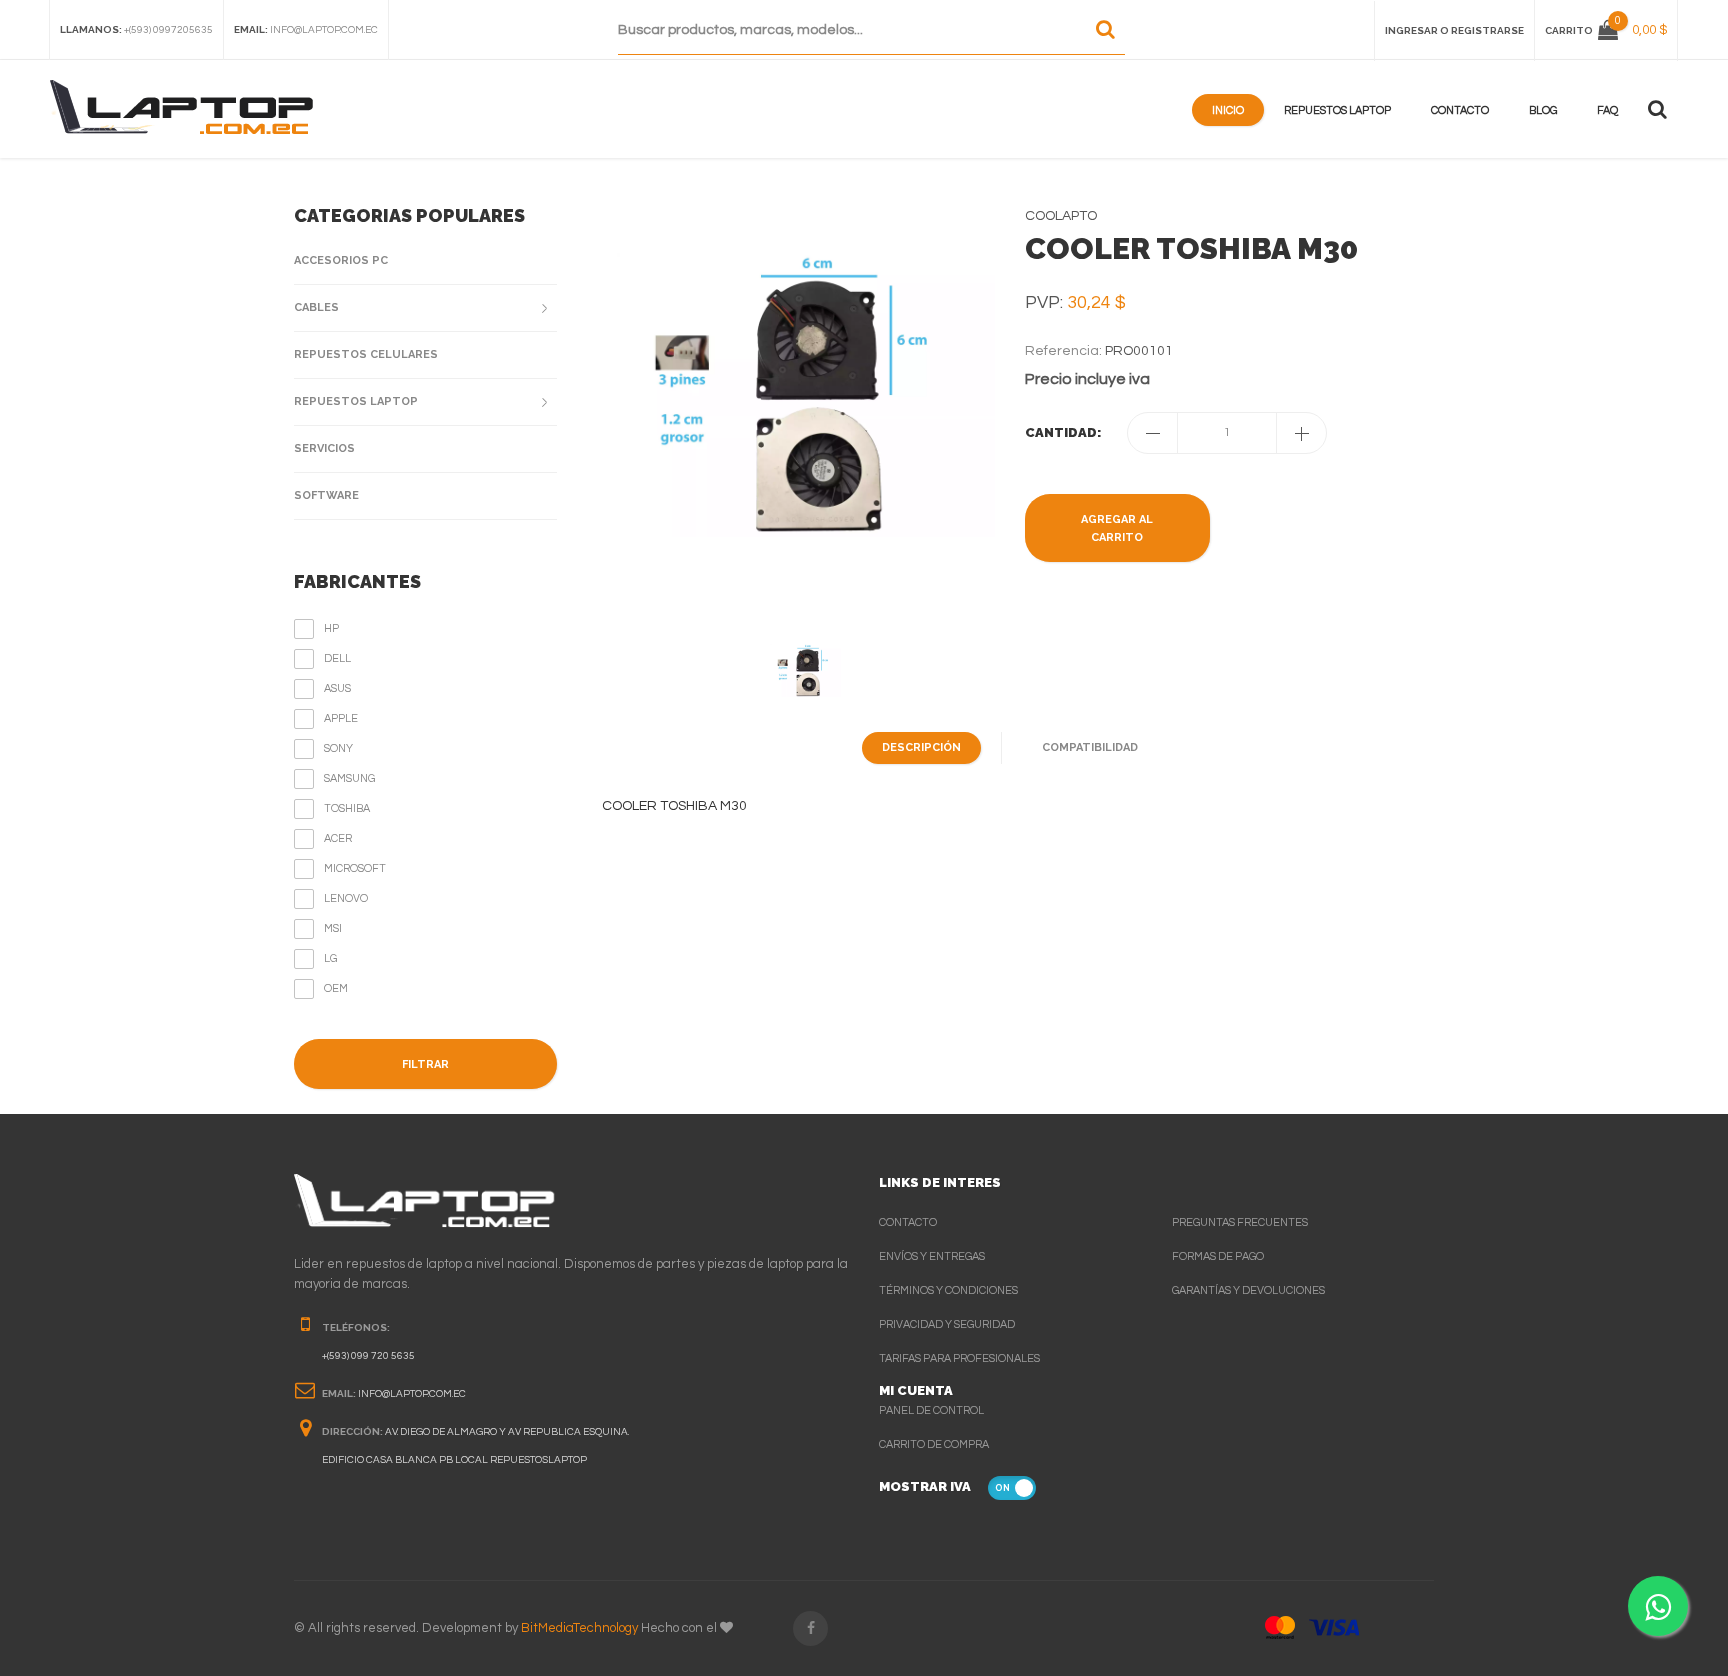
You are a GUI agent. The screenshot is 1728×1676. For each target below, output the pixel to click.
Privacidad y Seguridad (947, 1324)
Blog (1543, 110)
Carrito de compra (934, 1444)
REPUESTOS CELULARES (366, 354)
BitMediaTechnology (579, 1628)
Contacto (1460, 110)
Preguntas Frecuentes (1240, 1222)
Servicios (324, 448)
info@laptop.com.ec (324, 30)
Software (326, 495)
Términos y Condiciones (948, 1290)
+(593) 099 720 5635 (368, 1356)
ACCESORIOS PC (341, 260)
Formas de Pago (1218, 1256)
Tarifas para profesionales (959, 1358)
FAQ (1607, 110)
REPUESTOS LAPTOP (356, 401)
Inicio (1228, 110)
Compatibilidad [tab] (1090, 747)
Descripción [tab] (921, 747)
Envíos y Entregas (932, 1256)
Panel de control (931, 1410)
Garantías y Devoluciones (1248, 1290)
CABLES (316, 307)
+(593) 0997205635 (168, 30)
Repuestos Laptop (1337, 110)
